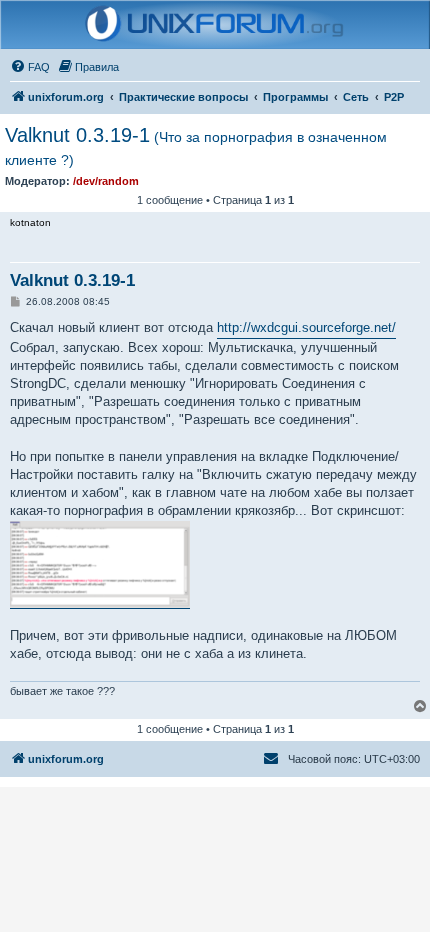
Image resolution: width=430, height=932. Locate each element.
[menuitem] (30, 67)
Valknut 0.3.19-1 (196, 146)
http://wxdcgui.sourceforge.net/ (306, 327)
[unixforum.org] (215, 25)
